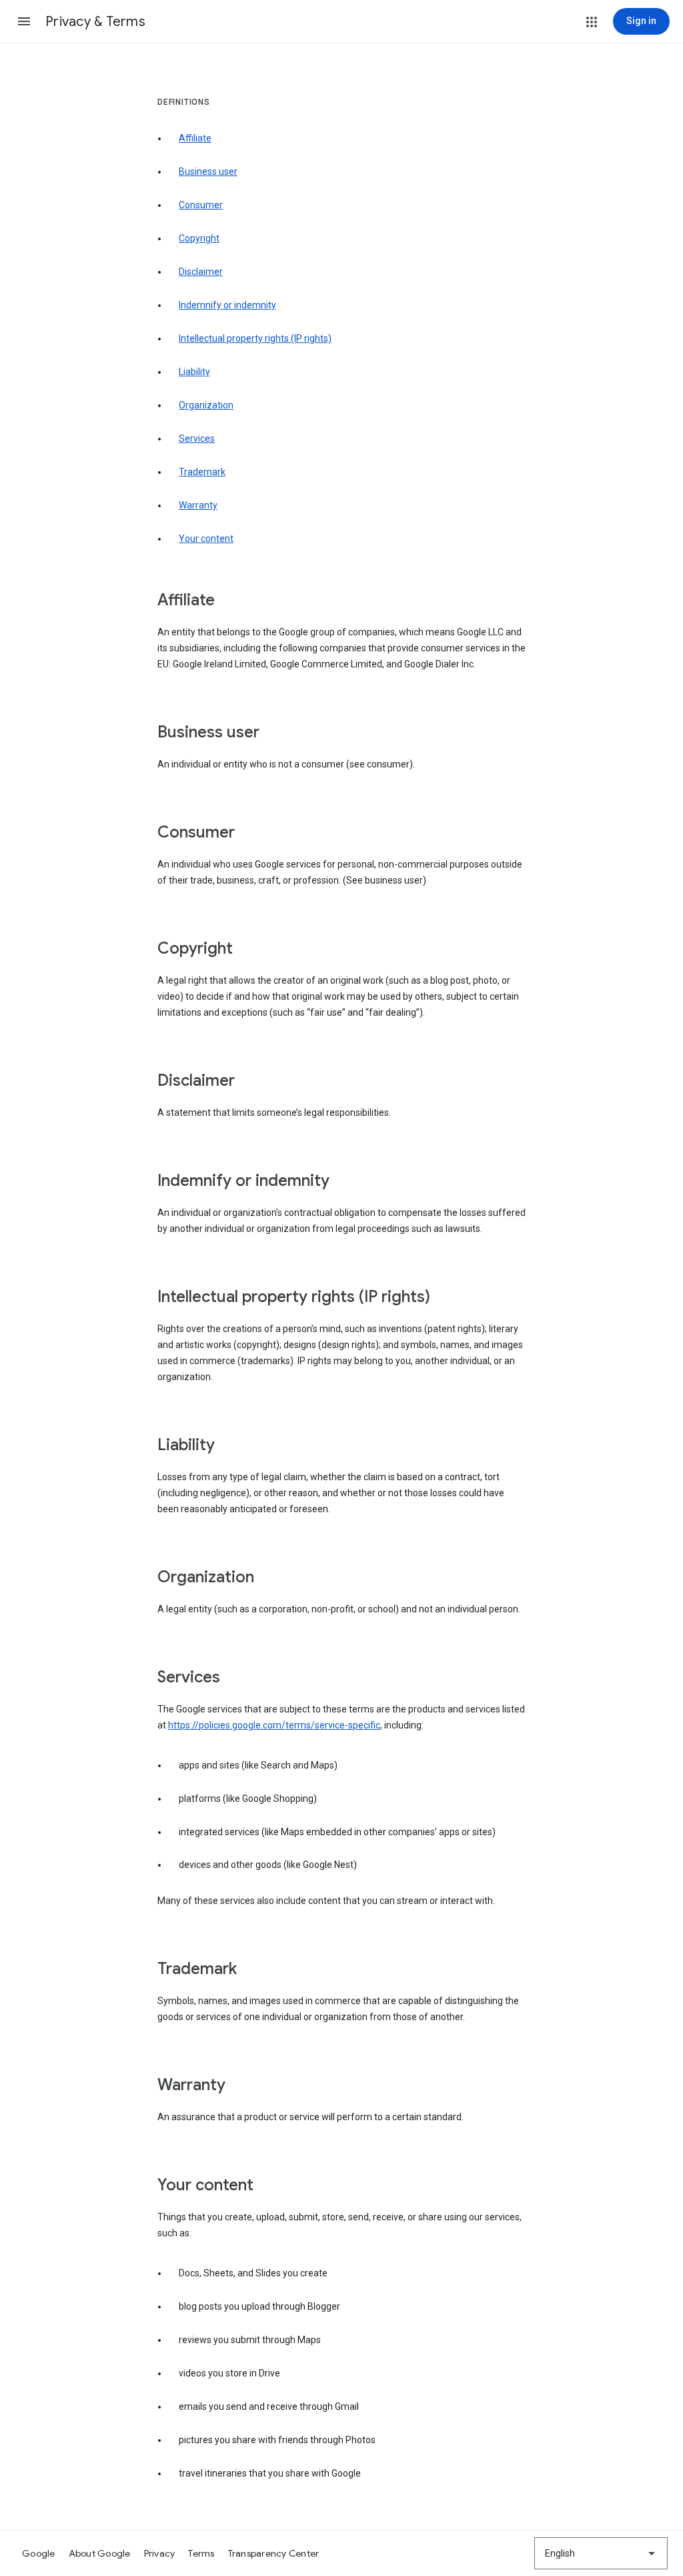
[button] (24, 21)
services (197, 438)
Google (39, 2553)
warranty (198, 505)
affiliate (195, 138)
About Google (100, 2553)
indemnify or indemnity (227, 305)
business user (208, 172)
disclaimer (201, 272)
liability (194, 372)
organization (206, 405)
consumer (201, 205)
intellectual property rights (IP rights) (255, 338)
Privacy (160, 2553)
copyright (199, 238)
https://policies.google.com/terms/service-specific (274, 1725)
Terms (201, 2553)
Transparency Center (274, 2553)
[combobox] (601, 2553)
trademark (202, 472)
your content (206, 539)
